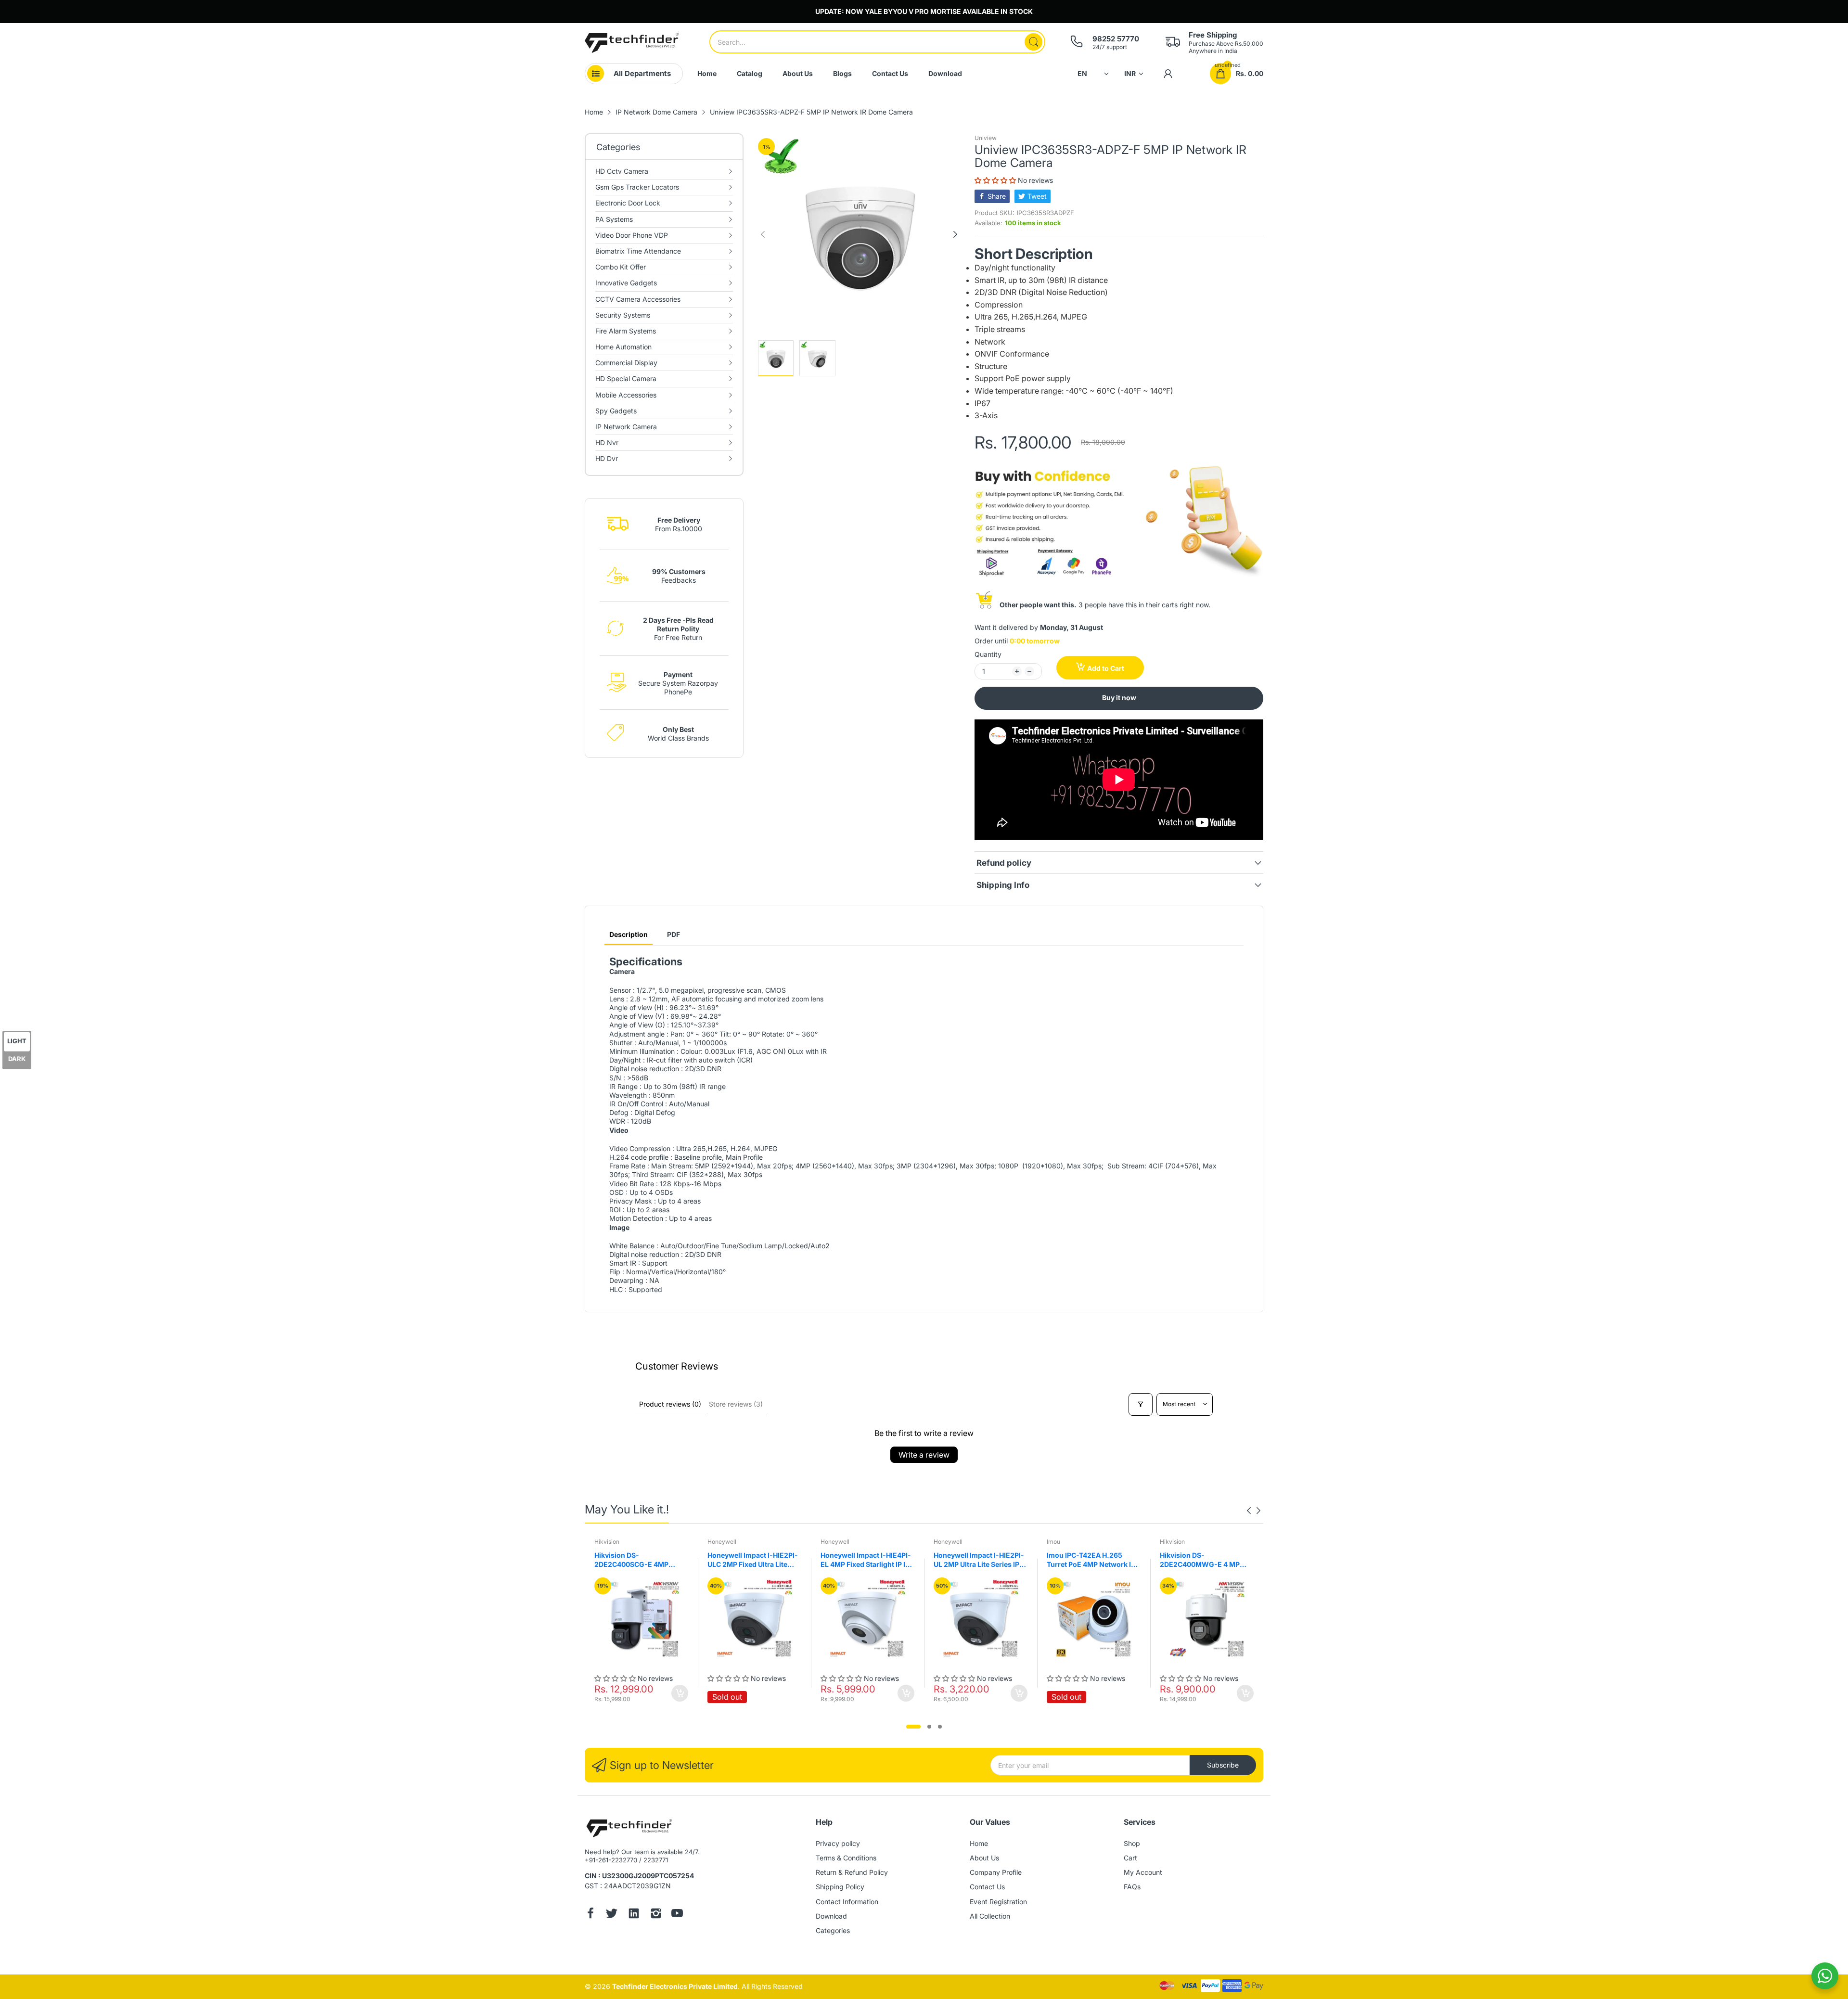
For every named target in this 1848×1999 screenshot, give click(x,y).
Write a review (924, 1455)
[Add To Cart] (680, 1693)
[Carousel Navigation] (1254, 1511)
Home (979, 1843)
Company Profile (996, 1872)
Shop (1132, 1843)
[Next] (763, 234)
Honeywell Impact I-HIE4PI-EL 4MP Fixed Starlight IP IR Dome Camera (866, 1560)
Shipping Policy (840, 1887)
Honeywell (722, 1542)
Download (831, 1916)
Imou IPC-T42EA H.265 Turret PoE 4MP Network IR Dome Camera (1091, 1560)
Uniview (986, 138)
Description (629, 934)
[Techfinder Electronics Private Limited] (632, 43)
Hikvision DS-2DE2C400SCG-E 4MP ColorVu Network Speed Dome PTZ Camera (634, 1560)
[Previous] (955, 234)
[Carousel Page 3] (940, 1727)
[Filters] (1141, 1404)
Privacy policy (838, 1843)
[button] (996, 180)
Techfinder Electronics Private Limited (675, 1986)
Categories (833, 1930)
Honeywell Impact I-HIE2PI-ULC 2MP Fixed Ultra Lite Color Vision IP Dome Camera (753, 1560)
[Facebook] (590, 1914)
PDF (674, 934)
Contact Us (987, 1887)
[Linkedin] (634, 1914)
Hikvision (607, 1542)
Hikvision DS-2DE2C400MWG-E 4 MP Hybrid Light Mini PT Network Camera (1200, 1560)
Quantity (988, 654)
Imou (1053, 1542)
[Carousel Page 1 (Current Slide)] (913, 1727)
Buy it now (1119, 698)
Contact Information (847, 1902)
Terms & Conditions (846, 1858)
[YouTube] (677, 1914)
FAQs (1132, 1887)
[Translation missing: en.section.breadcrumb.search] (1033, 42)
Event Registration (998, 1902)
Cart (1130, 1858)
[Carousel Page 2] (929, 1727)
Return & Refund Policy (852, 1872)
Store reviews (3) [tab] (736, 1404)
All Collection (990, 1916)
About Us (984, 1858)
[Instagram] (656, 1914)
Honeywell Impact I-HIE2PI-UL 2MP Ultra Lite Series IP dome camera (979, 1560)
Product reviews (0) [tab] (670, 1404)
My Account (1143, 1872)
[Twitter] (612, 1914)
